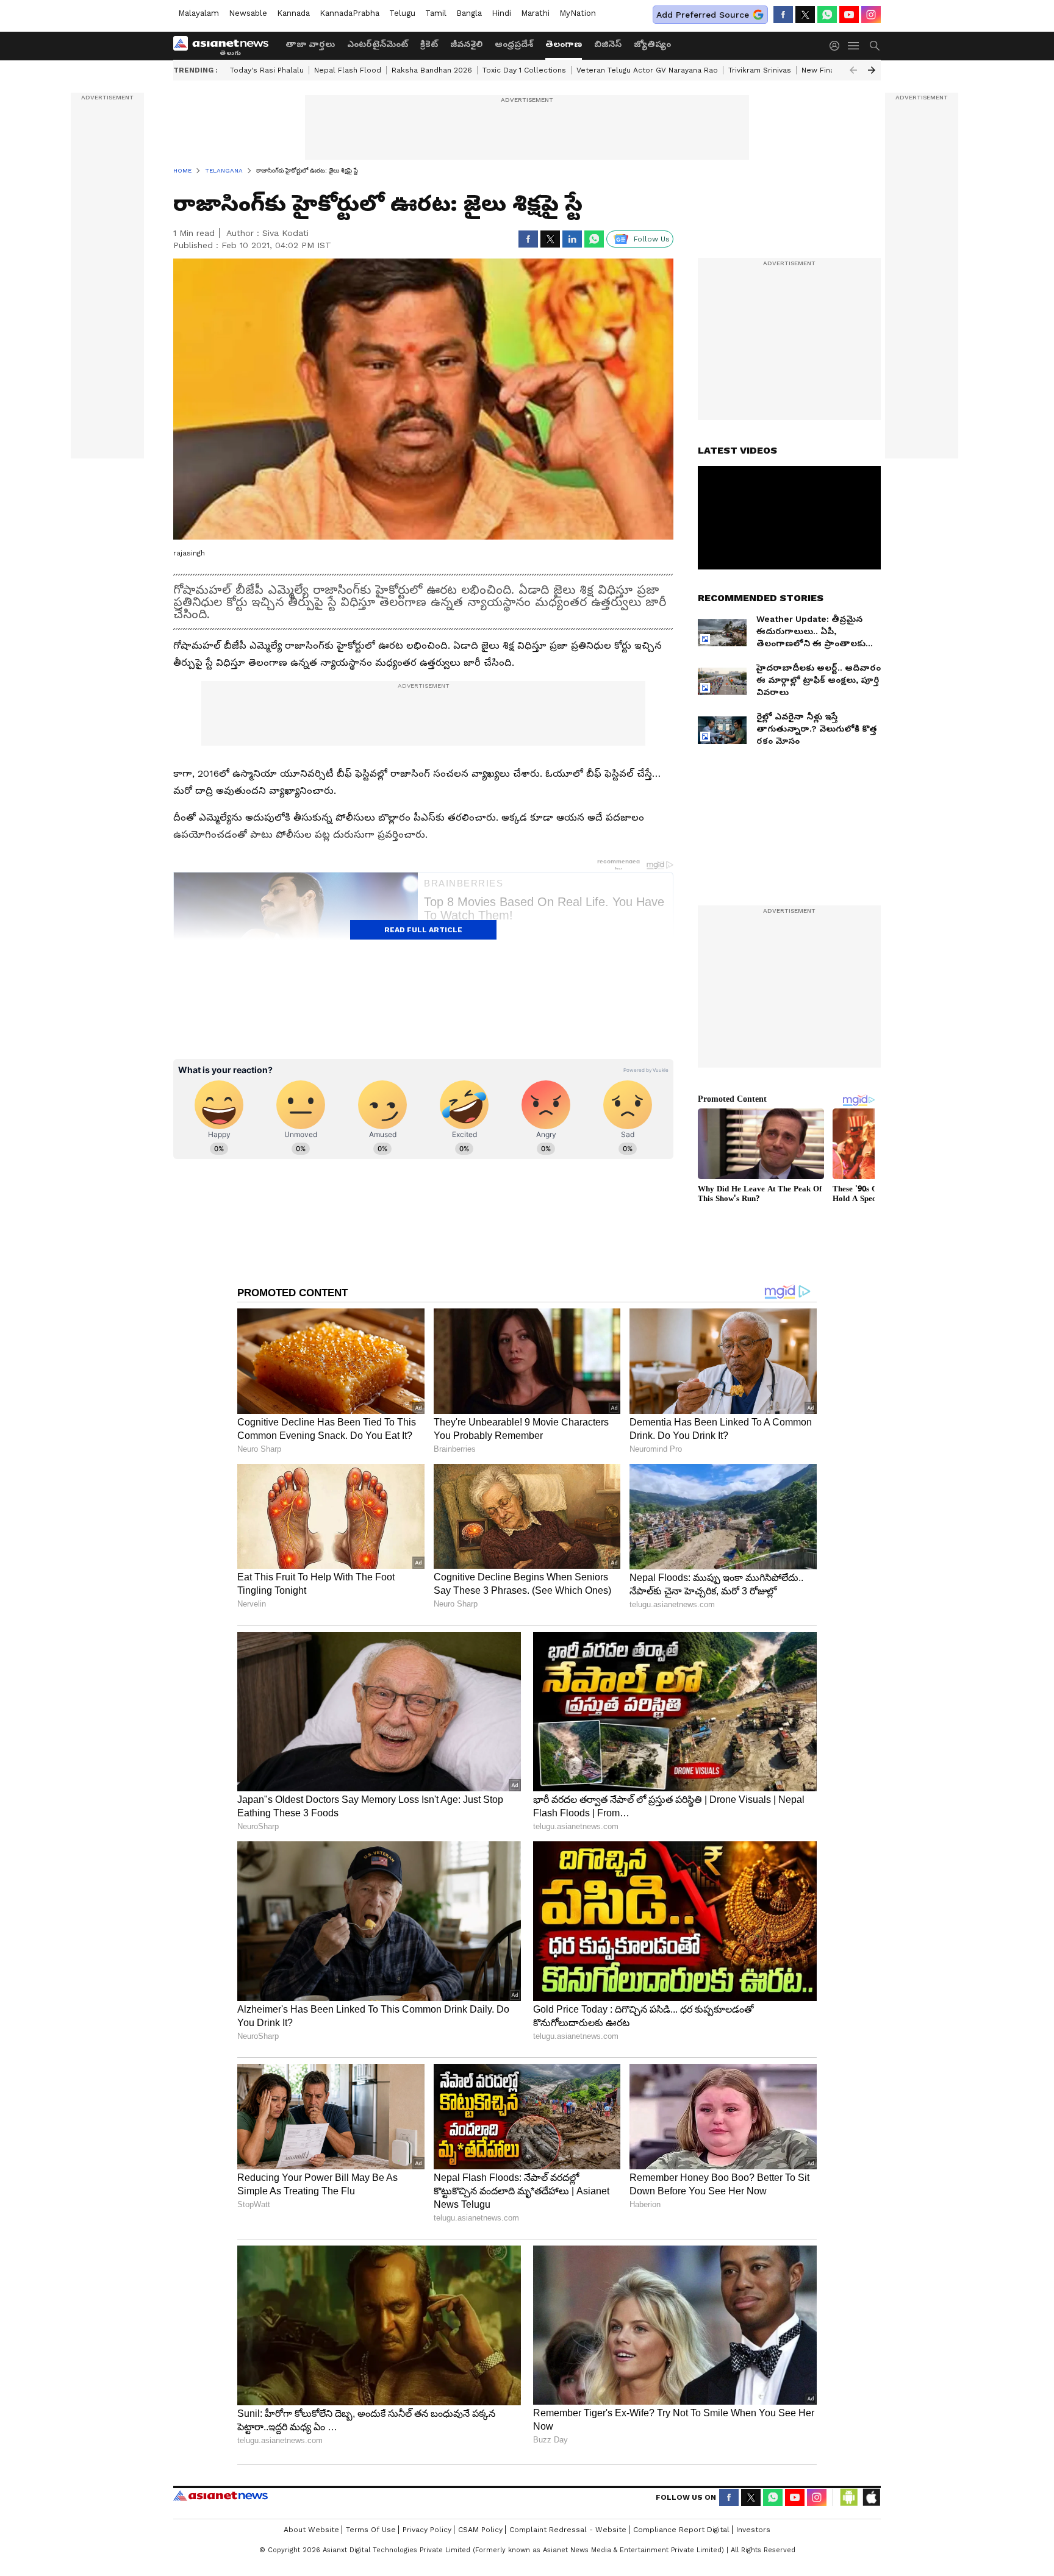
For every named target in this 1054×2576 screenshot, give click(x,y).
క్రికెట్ (429, 44)
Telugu (402, 13)
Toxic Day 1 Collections (524, 70)
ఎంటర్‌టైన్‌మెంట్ (378, 44)
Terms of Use (371, 2530)
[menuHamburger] (854, 46)
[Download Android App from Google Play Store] (849, 2497)
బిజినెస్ (608, 44)
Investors (753, 2530)
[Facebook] (783, 15)
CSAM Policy (480, 2530)
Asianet (220, 2496)
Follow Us (652, 239)
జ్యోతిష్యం (652, 44)
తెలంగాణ (564, 44)
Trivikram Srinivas (760, 70)
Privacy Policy (427, 2530)
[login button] (837, 46)
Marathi (535, 13)
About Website (311, 2530)
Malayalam (199, 13)
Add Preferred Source (703, 15)
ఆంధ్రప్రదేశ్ (514, 44)
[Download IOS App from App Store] (871, 2497)
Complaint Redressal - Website (568, 2530)
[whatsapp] (827, 15)
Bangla (469, 13)
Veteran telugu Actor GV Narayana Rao (647, 70)
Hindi (501, 13)
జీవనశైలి (466, 44)
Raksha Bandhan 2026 (432, 70)
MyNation (578, 13)
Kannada (293, 13)
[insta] (871, 15)
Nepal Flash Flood (348, 70)
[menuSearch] (875, 46)
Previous (853, 70)
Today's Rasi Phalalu (267, 70)
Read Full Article (423, 930)
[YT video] (849, 15)
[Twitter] (805, 15)
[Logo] (225, 46)
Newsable (248, 13)
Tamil (436, 13)
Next (872, 70)
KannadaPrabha (350, 13)
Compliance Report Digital (681, 2530)
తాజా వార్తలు (310, 44)
